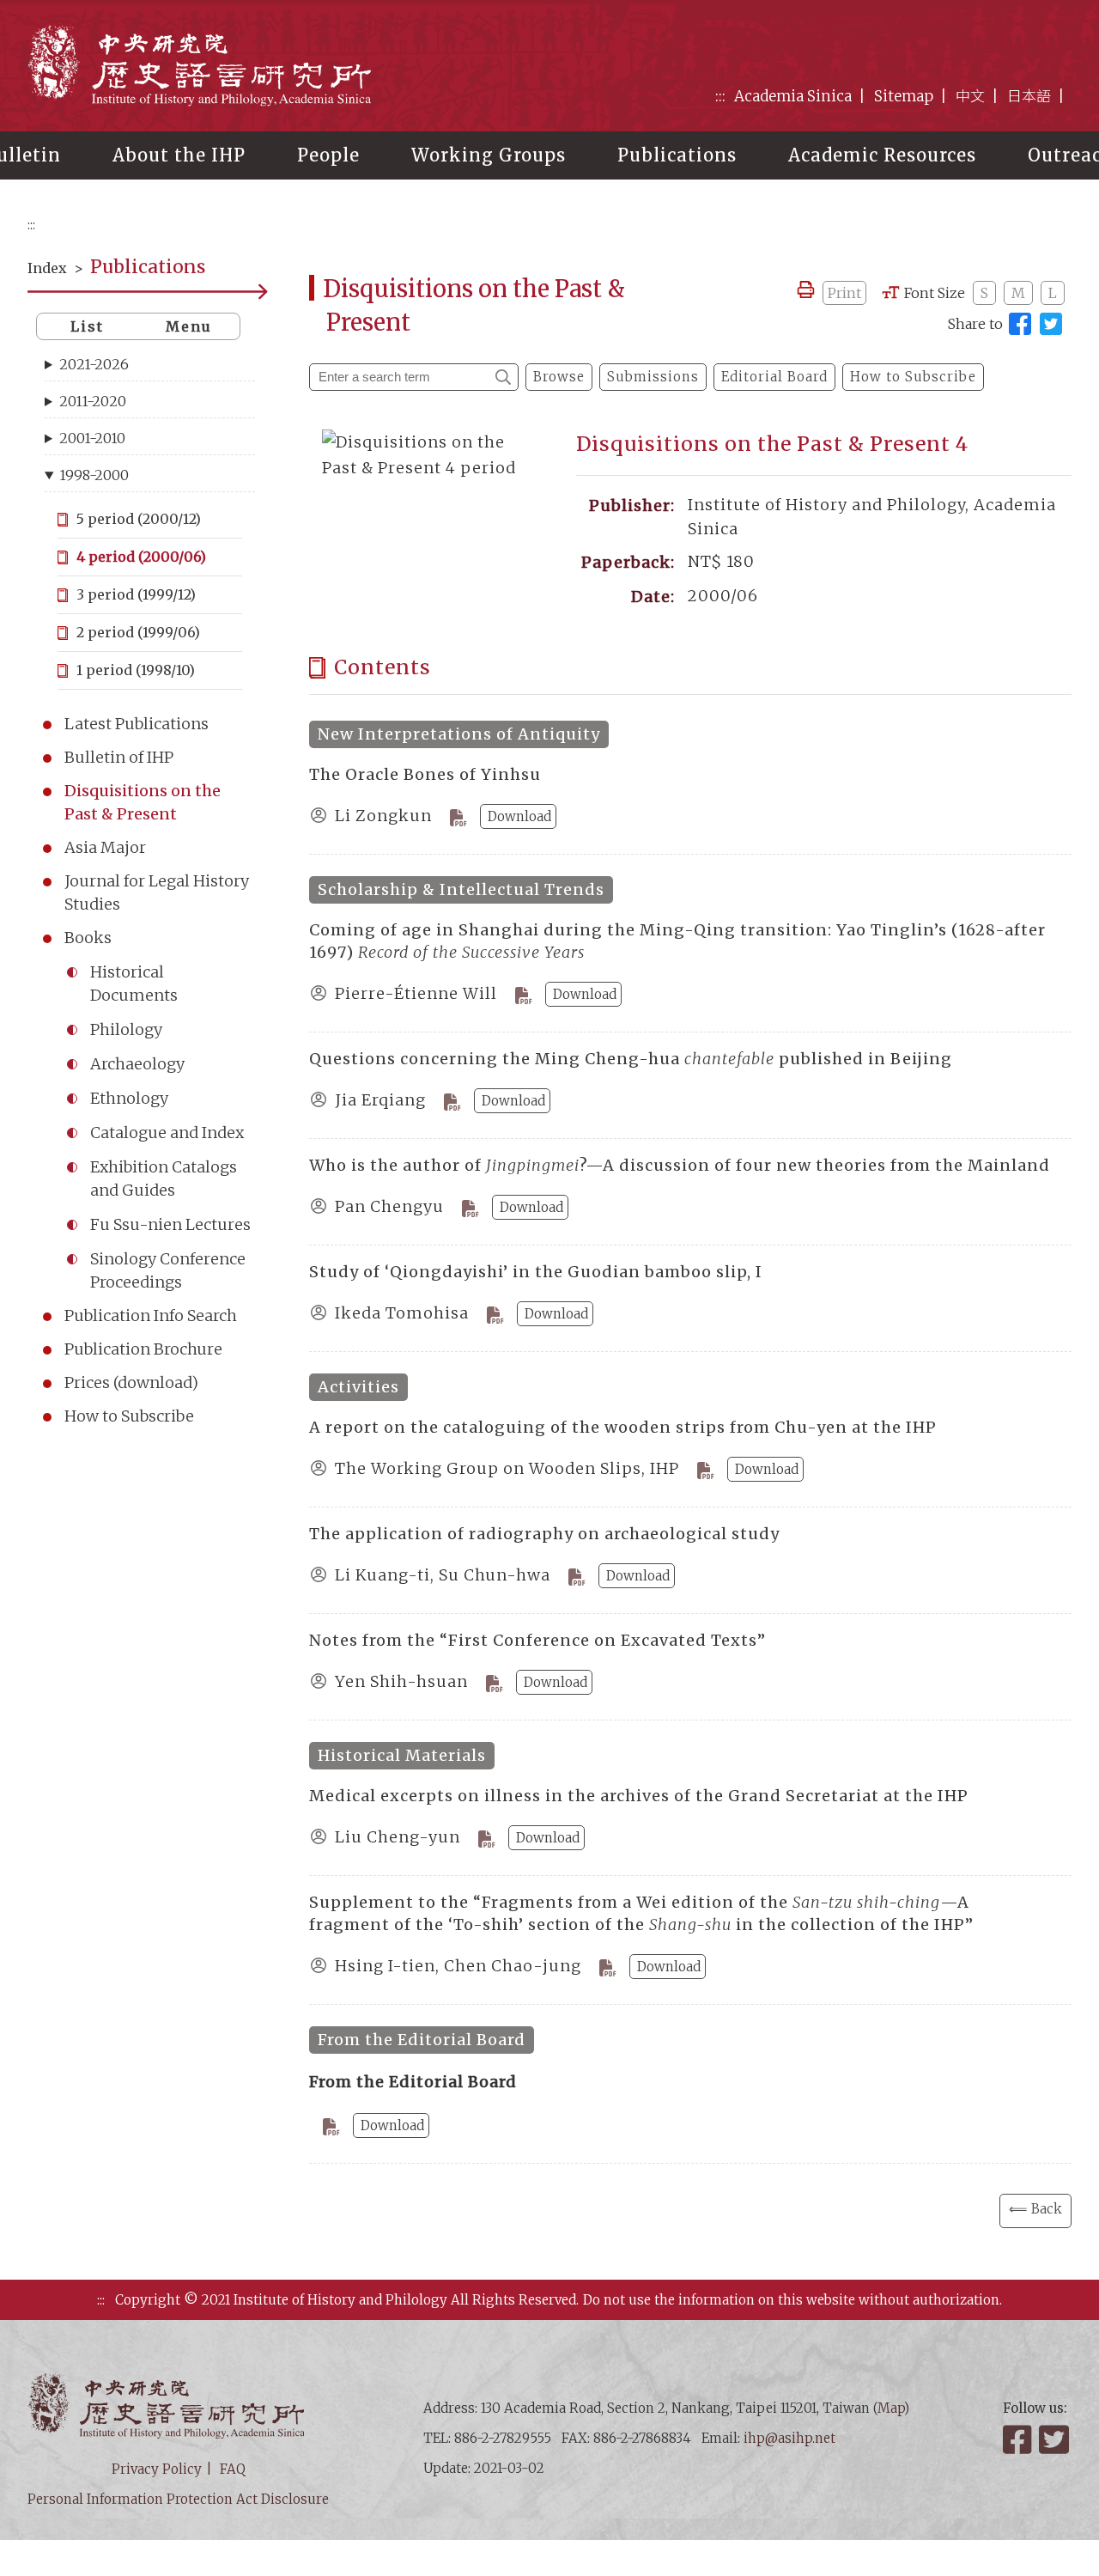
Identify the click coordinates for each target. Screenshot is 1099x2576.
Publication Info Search (151, 1315)
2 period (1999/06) (138, 632)
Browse (559, 377)
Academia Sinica (793, 96)
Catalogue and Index (167, 1133)
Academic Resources (882, 155)
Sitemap (904, 96)
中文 (970, 96)
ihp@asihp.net (789, 2438)
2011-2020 (93, 401)
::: (720, 96)
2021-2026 (94, 364)
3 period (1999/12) (136, 594)
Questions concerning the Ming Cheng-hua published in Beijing (631, 1059)
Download (519, 816)
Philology (126, 1029)
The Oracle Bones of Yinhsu (425, 774)
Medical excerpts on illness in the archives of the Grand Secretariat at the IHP (639, 1796)
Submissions (653, 377)
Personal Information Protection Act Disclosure (178, 2499)
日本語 (1029, 96)
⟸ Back (1035, 2209)
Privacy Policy (157, 2469)
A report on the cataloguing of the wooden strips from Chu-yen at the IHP (623, 1427)
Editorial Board (774, 377)
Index (47, 268)
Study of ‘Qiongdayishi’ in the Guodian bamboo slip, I (536, 1272)
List (87, 326)
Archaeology (137, 1064)
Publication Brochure (143, 1349)
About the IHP (179, 155)
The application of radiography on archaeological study (544, 1534)
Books (88, 938)
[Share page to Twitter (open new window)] (1051, 324)
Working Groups (489, 155)
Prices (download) (131, 1382)
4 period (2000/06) (141, 557)
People (328, 155)
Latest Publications (137, 724)
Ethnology (129, 1098)
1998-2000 (94, 475)
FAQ (233, 2469)
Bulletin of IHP (119, 757)
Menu (189, 326)
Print (844, 293)
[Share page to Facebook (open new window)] (1020, 324)
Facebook (1019, 2439)
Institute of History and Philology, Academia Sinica (199, 65)
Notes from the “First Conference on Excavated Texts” (537, 1640)
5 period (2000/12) (139, 519)
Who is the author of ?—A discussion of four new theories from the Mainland (680, 1165)
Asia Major (105, 847)
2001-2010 (92, 438)
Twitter (1055, 2439)
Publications (677, 155)
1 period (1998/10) (136, 670)
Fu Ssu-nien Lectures (170, 1224)
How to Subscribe (129, 1416)
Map (891, 2408)
